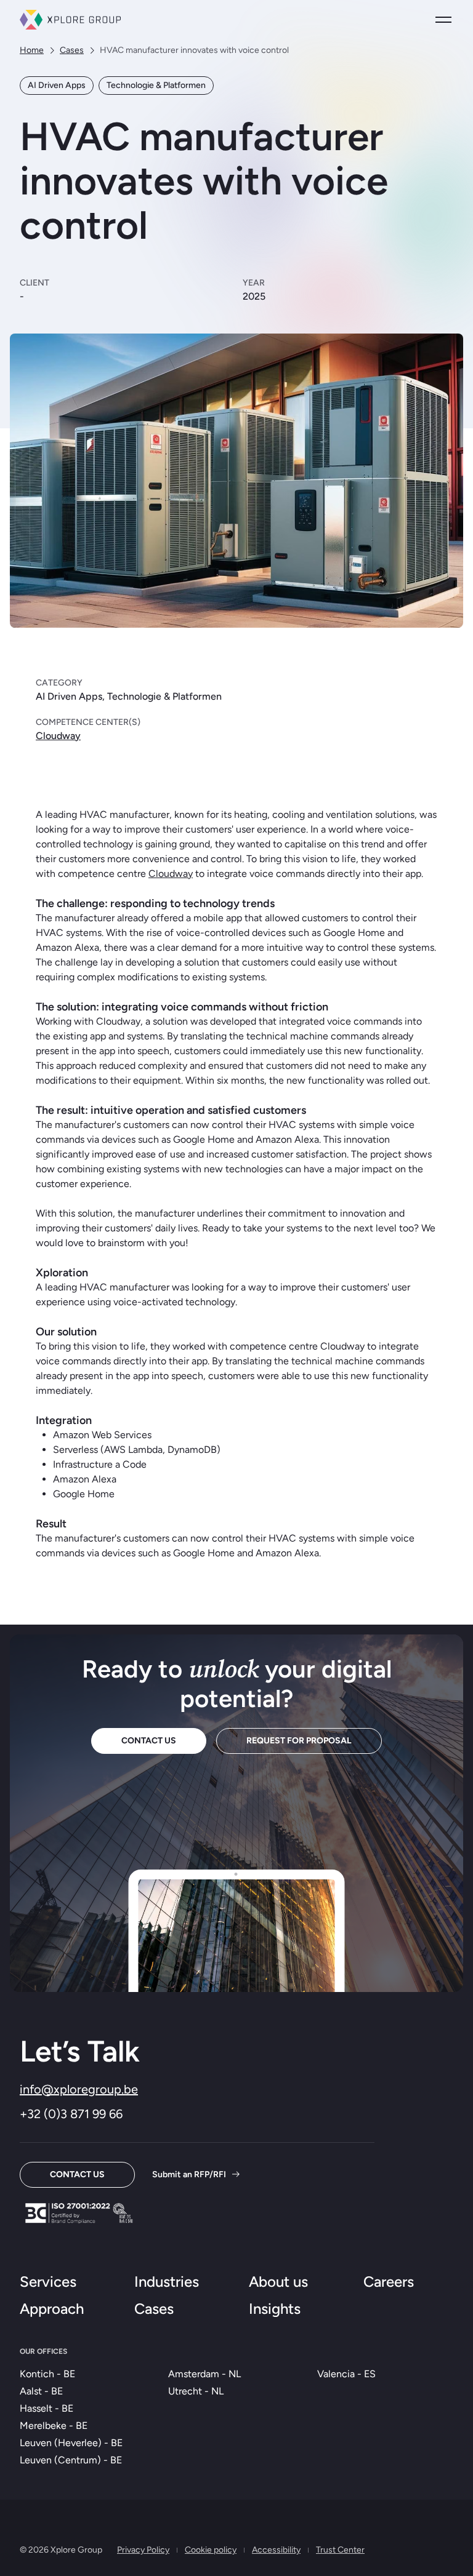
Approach (52, 2309)
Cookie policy (211, 2550)
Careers (389, 2282)
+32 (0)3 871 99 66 (71, 2114)
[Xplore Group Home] (70, 20)
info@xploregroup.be (79, 2089)
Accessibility (276, 2550)
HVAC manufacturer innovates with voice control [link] (194, 50)
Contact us (149, 1741)
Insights (275, 2309)
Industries (167, 2282)
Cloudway (58, 736)
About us (278, 2282)
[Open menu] (443, 20)
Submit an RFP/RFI (189, 2174)
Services (48, 2282)
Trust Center (340, 2550)
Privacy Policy (143, 2550)
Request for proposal (299, 1741)
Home (32, 50)
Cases (72, 50)
